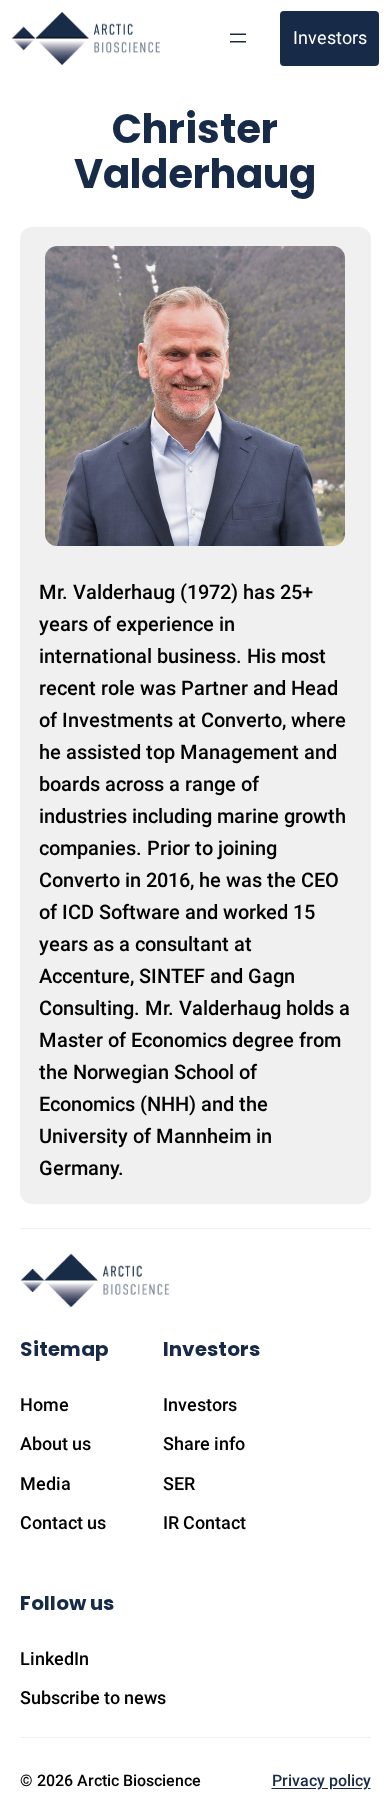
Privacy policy (321, 1780)
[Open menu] (238, 38)
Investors (330, 37)
